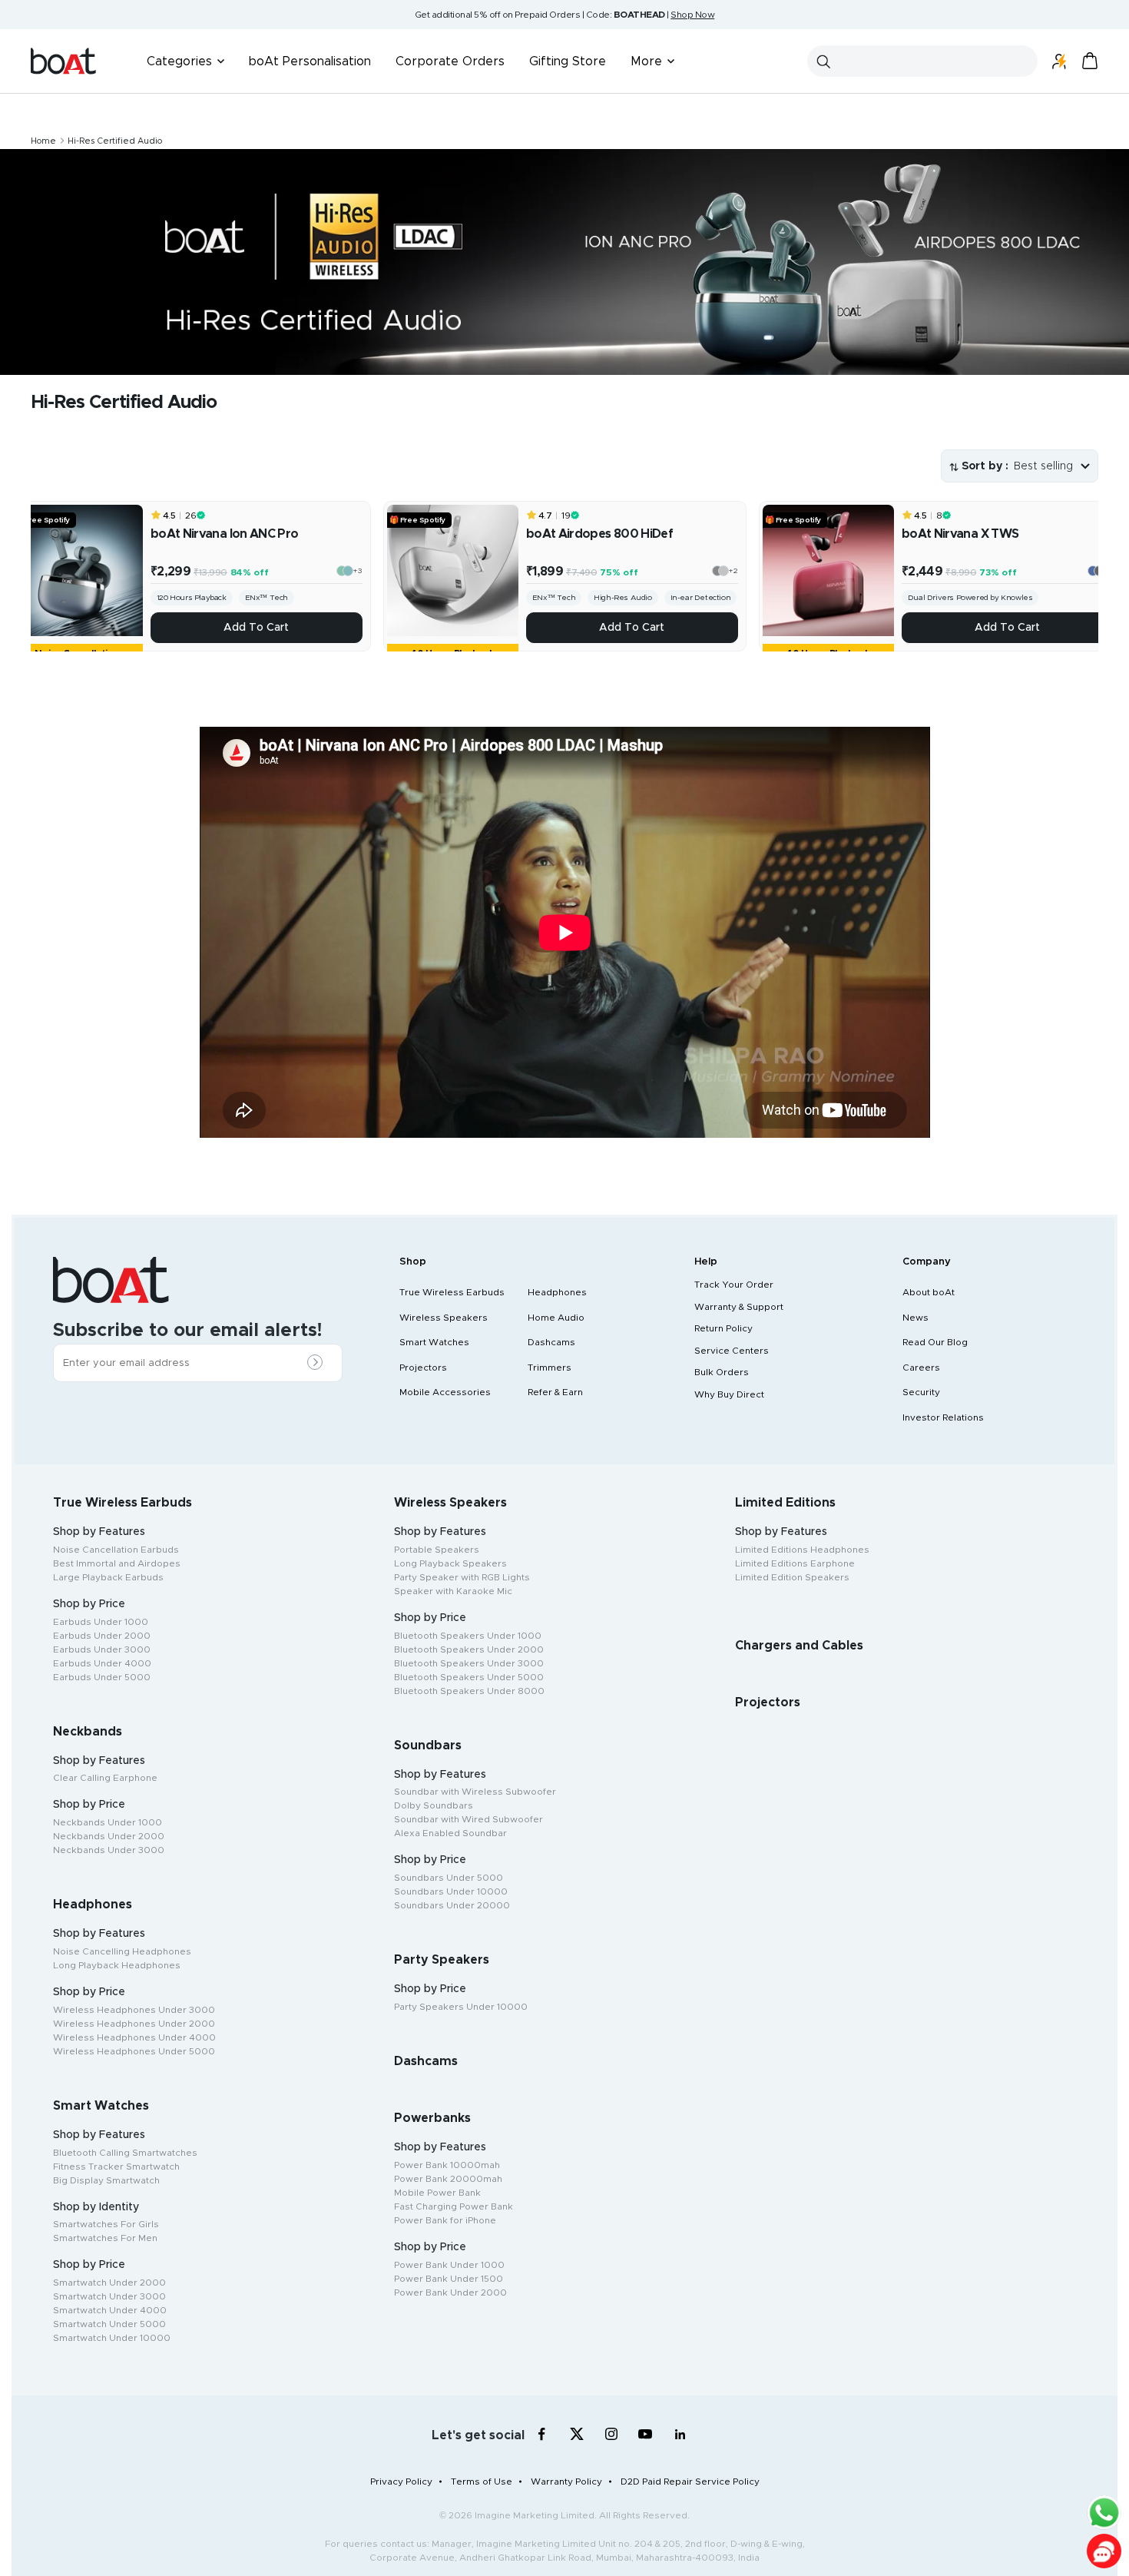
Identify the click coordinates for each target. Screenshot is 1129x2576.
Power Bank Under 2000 (450, 2293)
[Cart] (1090, 61)
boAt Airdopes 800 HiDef (599, 534)
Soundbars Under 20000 (452, 1905)
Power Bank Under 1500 (449, 2279)
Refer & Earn (555, 1392)
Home (43, 141)
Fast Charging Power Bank (454, 2206)
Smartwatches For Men (105, 2238)
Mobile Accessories (445, 1392)
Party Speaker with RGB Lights (462, 1577)
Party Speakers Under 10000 (461, 2007)
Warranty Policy (566, 2482)
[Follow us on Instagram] (611, 2434)
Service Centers (732, 1351)
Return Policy (723, 1328)
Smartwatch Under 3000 (109, 2296)
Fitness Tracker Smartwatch (116, 2167)
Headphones (557, 1292)
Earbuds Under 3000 (102, 1649)
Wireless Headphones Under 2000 (134, 2024)
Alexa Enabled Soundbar (450, 1833)
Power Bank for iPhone (445, 2220)
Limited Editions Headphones (802, 1550)
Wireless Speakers (444, 1318)
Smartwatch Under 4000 (110, 2310)
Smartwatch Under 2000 (109, 2283)
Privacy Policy (401, 2482)
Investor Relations (943, 1417)
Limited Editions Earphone (795, 1563)
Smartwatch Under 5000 (109, 2324)
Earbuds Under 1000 (101, 1622)
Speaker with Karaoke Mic (453, 1591)
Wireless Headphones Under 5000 (134, 2051)
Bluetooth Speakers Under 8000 (469, 1691)
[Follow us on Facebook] (542, 2434)
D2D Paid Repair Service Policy (690, 2482)
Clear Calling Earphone (105, 1778)
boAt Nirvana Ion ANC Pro (225, 534)
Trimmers (550, 1368)
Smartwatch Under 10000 (112, 2338)
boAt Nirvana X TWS (960, 534)
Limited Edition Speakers (792, 1577)
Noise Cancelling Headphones (122, 1951)
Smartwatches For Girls (106, 2224)
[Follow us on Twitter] (576, 2434)
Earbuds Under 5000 (102, 1677)
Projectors (423, 1368)
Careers (921, 1368)
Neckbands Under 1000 (108, 1822)
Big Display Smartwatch (106, 2180)
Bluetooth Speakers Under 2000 (469, 1649)
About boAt (929, 1292)
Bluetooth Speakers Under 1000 (468, 1636)
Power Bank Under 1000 (449, 2265)
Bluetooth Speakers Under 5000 (469, 1677)
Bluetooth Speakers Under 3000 (469, 1663)
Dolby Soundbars (434, 1805)
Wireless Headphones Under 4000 (134, 2037)
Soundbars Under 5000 (449, 1878)
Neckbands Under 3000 (109, 1850)
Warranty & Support (739, 1307)
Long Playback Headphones (117, 1965)
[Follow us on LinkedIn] (680, 2434)
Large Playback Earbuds (108, 1577)
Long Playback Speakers (450, 1563)
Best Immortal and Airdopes (117, 1563)
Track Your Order (734, 1285)
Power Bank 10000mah (447, 2165)
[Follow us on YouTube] (646, 2437)
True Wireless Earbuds (452, 1292)
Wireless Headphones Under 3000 (134, 2010)
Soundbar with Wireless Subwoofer (475, 1792)
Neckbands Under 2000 (109, 1836)
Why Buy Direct (729, 1394)
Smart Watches (434, 1342)
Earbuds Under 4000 (102, 1663)
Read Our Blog (935, 1342)
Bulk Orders (722, 1372)
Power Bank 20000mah (448, 2179)
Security (921, 1392)
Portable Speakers (437, 1550)
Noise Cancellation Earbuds (116, 1550)
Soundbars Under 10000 (451, 1891)
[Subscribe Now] (319, 1364)
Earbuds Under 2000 (102, 1636)
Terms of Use (482, 2482)
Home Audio (556, 1318)
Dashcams (551, 1342)
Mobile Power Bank (437, 2193)
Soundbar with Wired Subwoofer (468, 1819)
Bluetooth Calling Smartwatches (125, 2153)
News (915, 1318)
